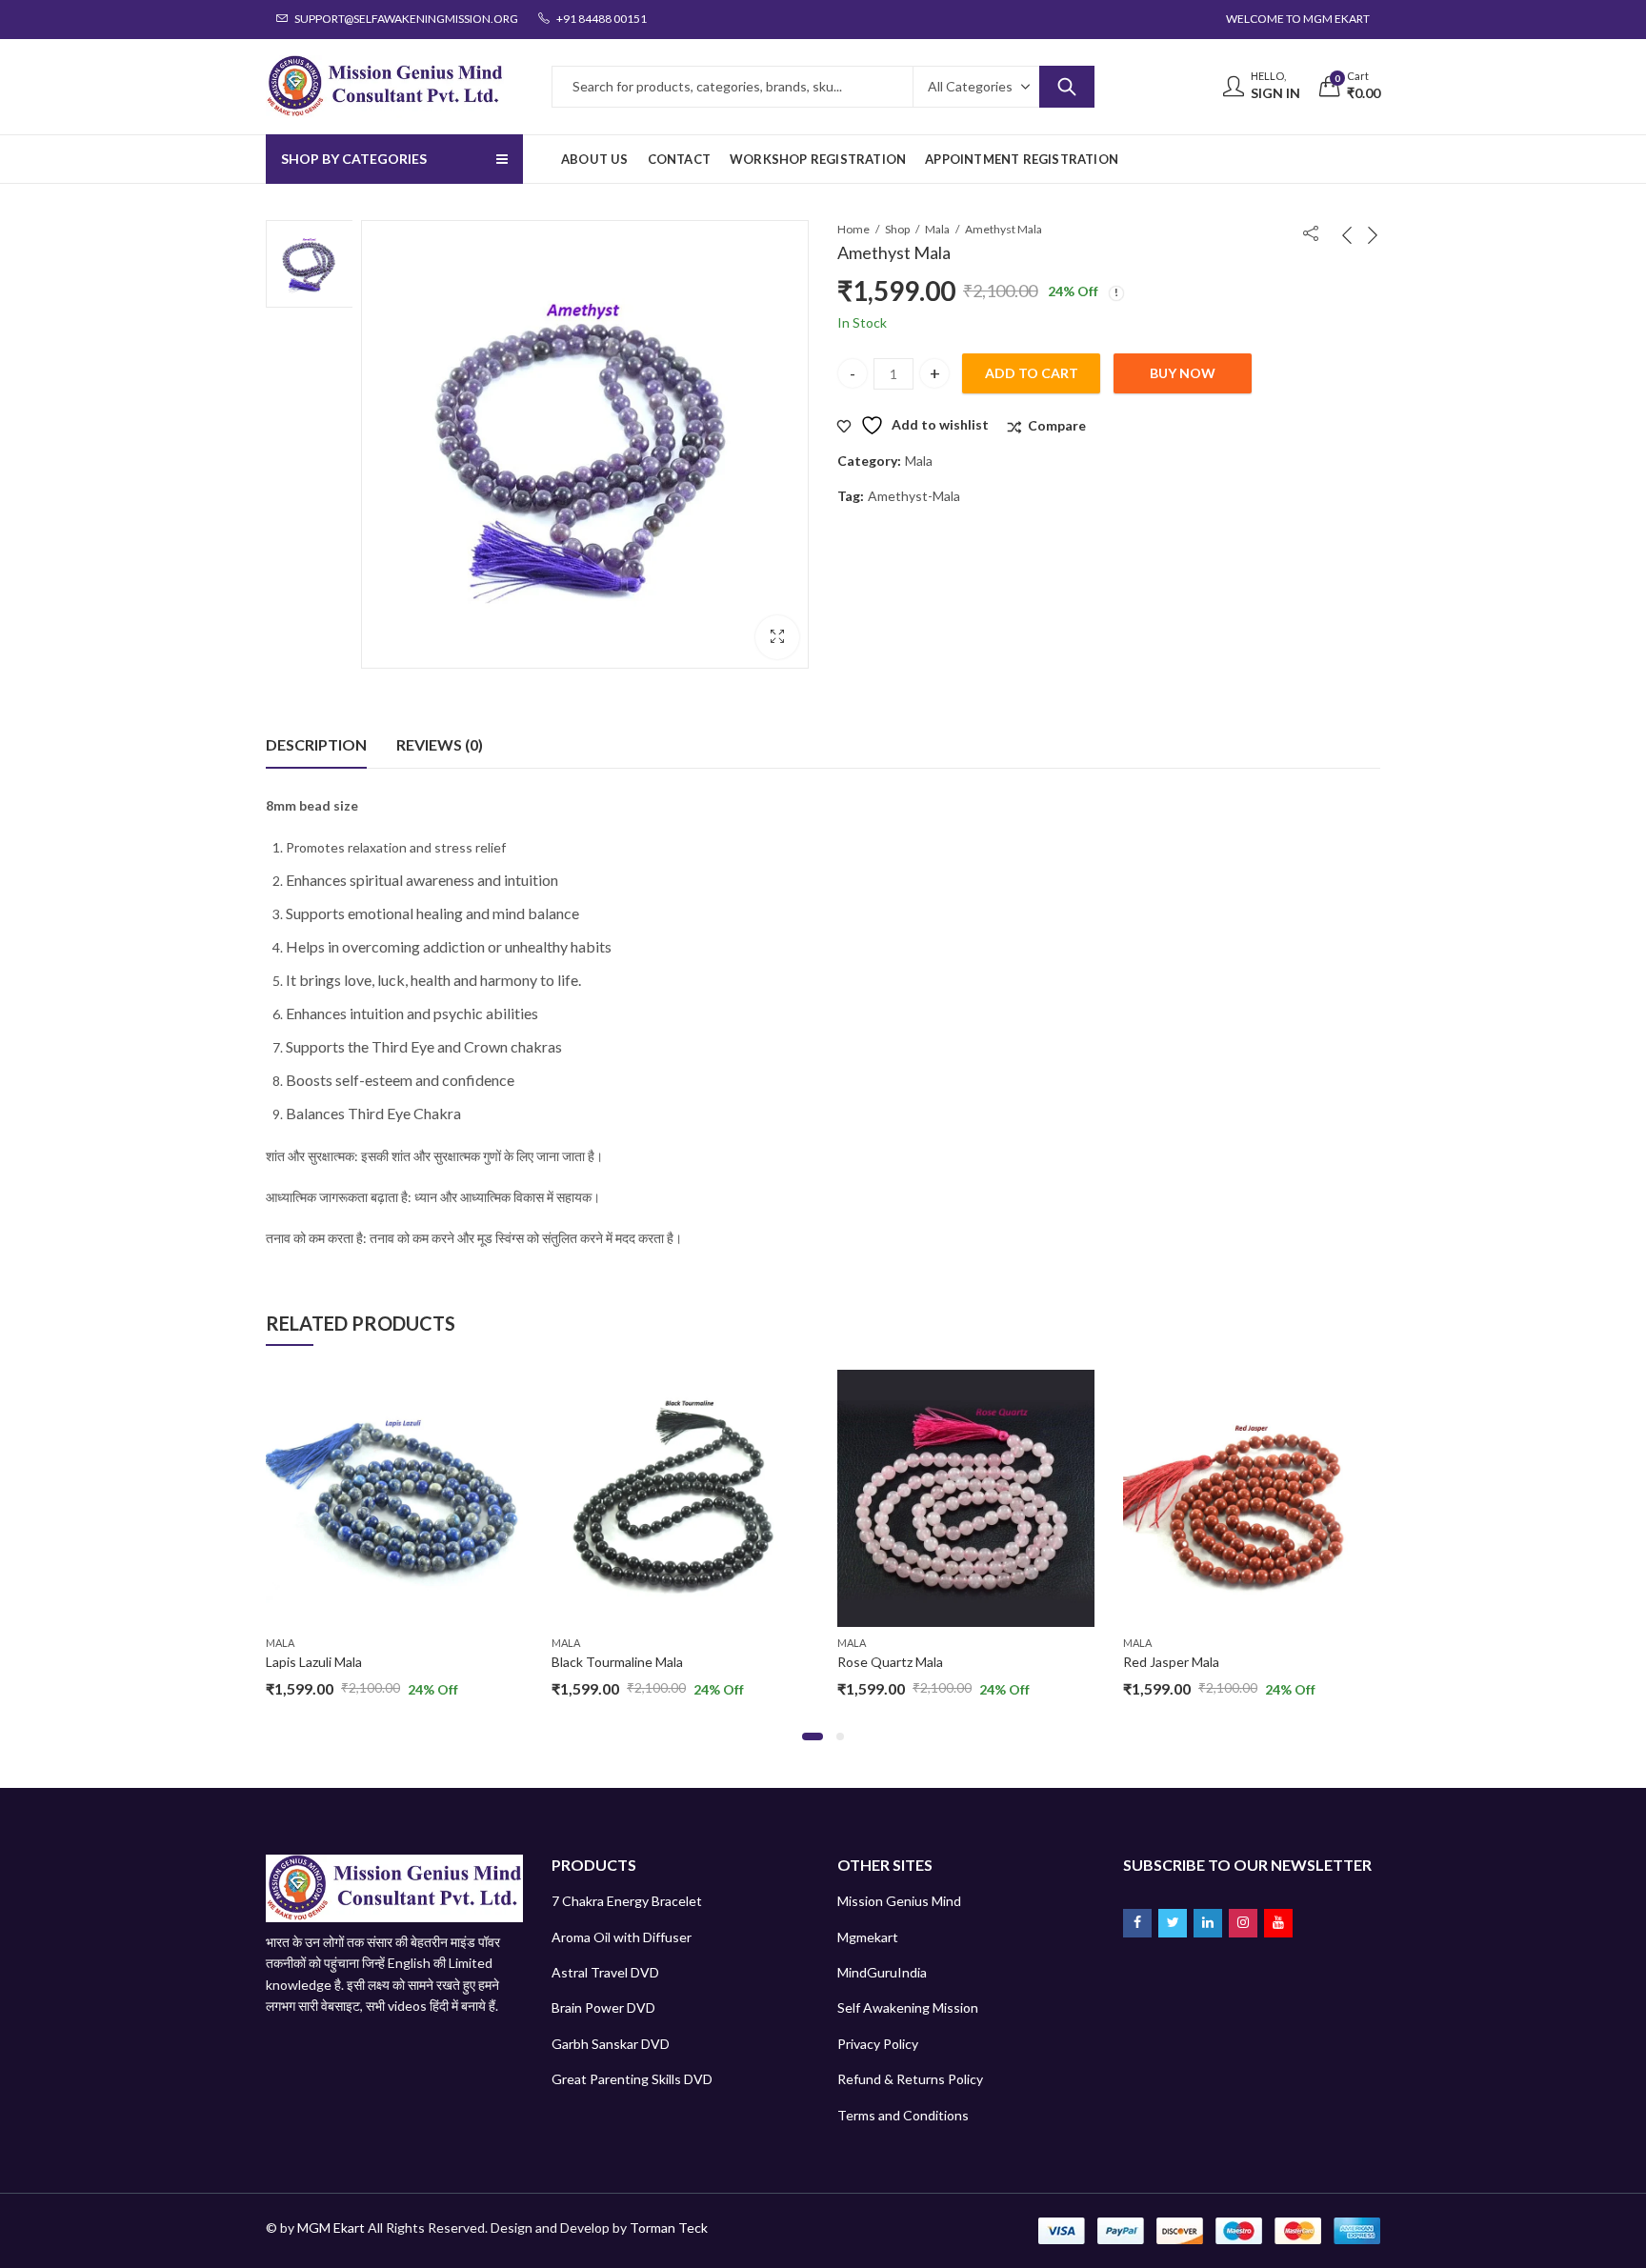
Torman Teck (669, 2228)
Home (853, 229)
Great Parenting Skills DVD (632, 2079)
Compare (1057, 425)
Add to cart (1032, 373)
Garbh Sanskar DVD (611, 2044)
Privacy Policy (878, 2044)
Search (1067, 87)
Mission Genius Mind (899, 1901)
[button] (777, 637)
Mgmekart (868, 1937)
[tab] (316, 745)
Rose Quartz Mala (890, 1662)
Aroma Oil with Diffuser (622, 1937)
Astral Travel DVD (605, 1972)
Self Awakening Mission (908, 2007)
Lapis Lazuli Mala (314, 1662)
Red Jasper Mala (1171, 1662)
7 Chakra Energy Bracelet (627, 1901)
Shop (897, 229)
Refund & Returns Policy (910, 2079)
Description (316, 744)
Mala (937, 229)
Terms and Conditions (903, 2115)
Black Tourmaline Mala (617, 1662)
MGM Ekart (331, 2228)
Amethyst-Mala (914, 496)
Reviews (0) (440, 744)
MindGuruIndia (882, 1972)
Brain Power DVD (603, 2007)
